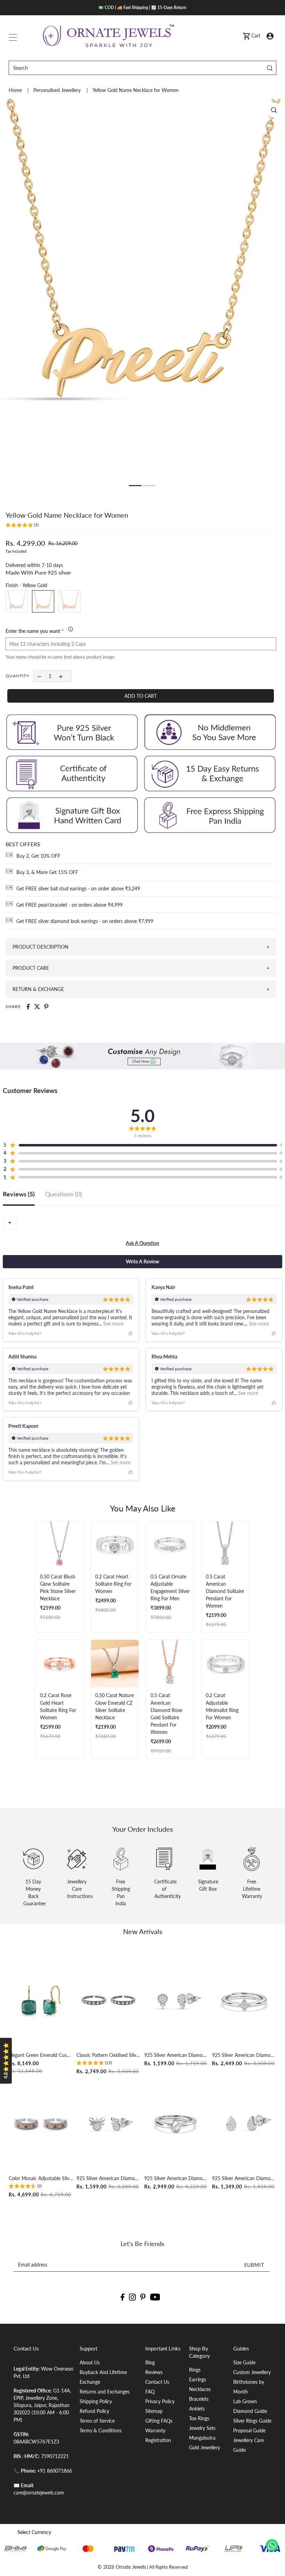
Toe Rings (199, 2418)
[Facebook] (123, 2297)
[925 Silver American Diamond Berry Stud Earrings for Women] (109, 2124)
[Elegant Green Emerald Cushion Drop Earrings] (41, 2001)
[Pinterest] (143, 2297)
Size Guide (244, 2362)
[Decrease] (39, 676)
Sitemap (154, 2411)
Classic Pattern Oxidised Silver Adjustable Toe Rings (109, 2055)
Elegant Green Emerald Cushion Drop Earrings (41, 2055)
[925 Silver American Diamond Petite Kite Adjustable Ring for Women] (244, 2001)
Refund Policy (94, 2411)
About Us (90, 2362)
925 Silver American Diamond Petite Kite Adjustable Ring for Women (244, 2055)
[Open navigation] (13, 36)
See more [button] (113, 1324)
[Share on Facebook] (28, 1007)
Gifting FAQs (159, 2421)
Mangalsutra (202, 2438)
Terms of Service (97, 2421)
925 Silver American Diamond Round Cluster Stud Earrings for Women (176, 2055)
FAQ (150, 2392)
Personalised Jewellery (58, 90)
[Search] (270, 68)
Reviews (154, 2372)
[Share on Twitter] (37, 1007)
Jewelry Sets (202, 2428)
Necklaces (200, 2389)
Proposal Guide (249, 2430)
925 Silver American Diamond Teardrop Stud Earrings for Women (244, 2178)
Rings (195, 2370)
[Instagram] (132, 2297)
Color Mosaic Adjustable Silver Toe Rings (41, 2178)
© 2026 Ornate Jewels (122, 2567)
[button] (22, 526)
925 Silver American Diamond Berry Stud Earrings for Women (109, 2178)
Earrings (198, 2379)
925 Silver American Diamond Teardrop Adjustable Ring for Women (176, 2178)
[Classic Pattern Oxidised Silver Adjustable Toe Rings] (109, 2001)
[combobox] (10, 1223)
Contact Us (157, 2382)
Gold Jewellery (205, 2447)
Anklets (197, 2409)
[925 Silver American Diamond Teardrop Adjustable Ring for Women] (176, 2124)
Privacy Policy (160, 2401)
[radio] (17, 601)
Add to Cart (141, 696)
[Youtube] (155, 2297)
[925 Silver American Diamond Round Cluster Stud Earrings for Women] (176, 2001)
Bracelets (199, 2399)
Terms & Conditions (101, 2430)
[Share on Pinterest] (46, 1007)
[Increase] (61, 676)
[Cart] (246, 36)
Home (16, 90)
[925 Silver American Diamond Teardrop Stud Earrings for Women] (244, 2124)
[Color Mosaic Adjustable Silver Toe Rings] (41, 2124)
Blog (150, 2362)
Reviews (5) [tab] (19, 1194)
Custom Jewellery (252, 2372)
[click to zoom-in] (274, 110)
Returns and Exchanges (105, 2392)
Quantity (17, 676)
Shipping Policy (96, 2401)
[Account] (270, 36)
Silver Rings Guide (252, 2421)
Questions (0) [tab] (64, 1194)
